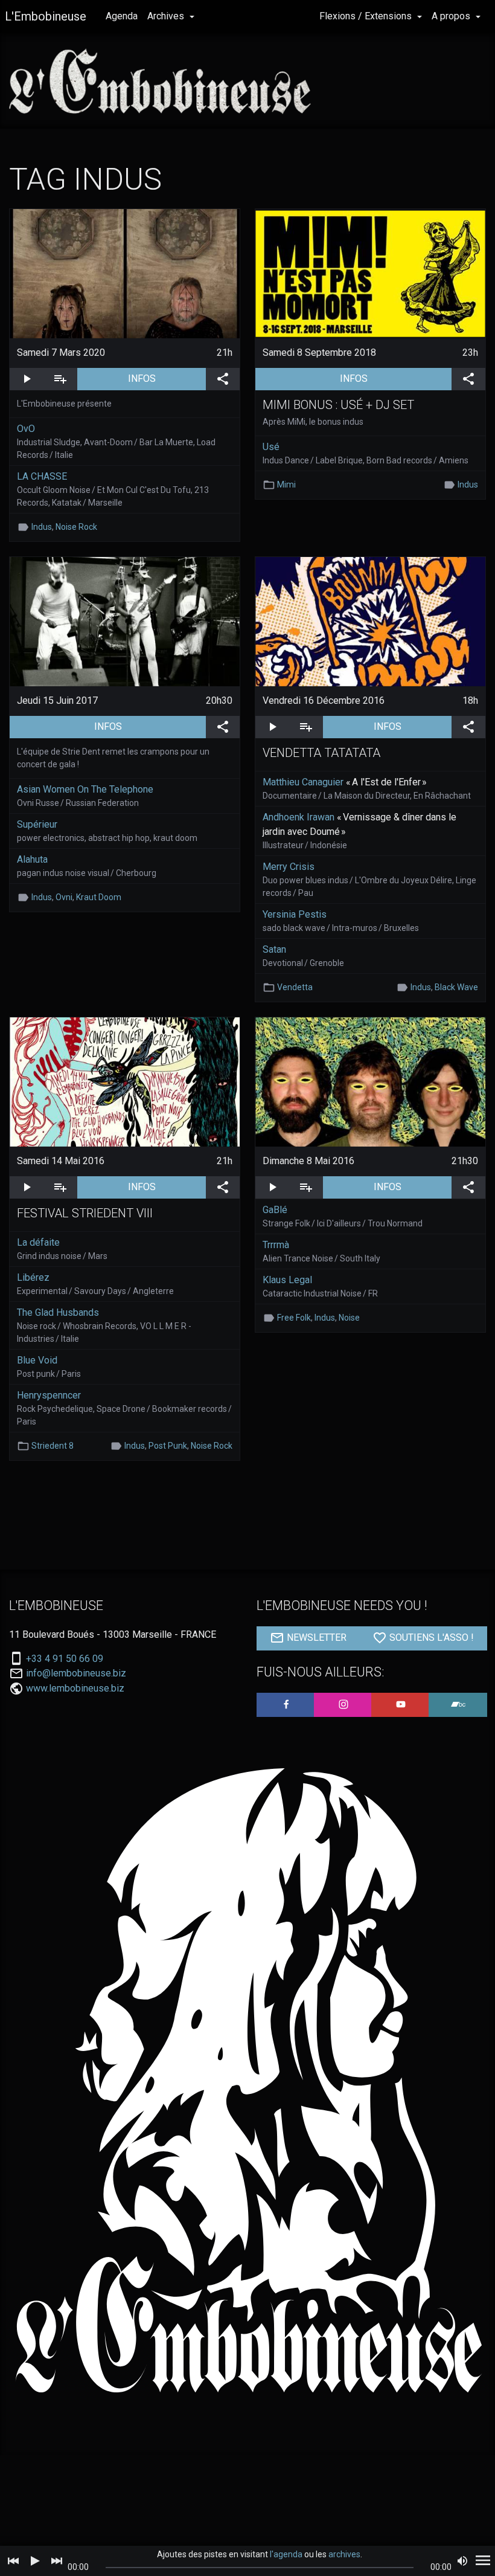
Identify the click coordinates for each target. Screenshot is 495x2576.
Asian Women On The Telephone (85, 789)
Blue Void (37, 1360)
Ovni (64, 897)
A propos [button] (452, 16)
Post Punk (168, 1446)
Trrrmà (276, 1245)
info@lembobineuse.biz (76, 1673)
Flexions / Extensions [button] (367, 16)
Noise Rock (76, 527)
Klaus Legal (287, 1280)
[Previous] (13, 2561)
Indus (42, 527)
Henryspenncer (49, 1395)
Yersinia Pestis (295, 914)
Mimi (286, 485)
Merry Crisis (289, 867)
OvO (26, 429)
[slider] (259, 2568)
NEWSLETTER (315, 1637)
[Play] (35, 2561)
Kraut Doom (99, 897)
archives (344, 2554)
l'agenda (286, 2554)
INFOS (167, 378)
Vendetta (295, 987)
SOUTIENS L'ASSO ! (430, 1637)
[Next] (57, 2561)
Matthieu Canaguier (303, 782)
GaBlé (275, 1210)
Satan (274, 949)
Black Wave (456, 987)
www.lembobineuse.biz (75, 1688)
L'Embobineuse (46, 16)
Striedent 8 (53, 1446)
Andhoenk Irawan (299, 817)
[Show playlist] (483, 2561)
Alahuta (32, 859)
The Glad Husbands (58, 1312)
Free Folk (294, 1318)
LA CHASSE (42, 476)
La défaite (38, 1242)
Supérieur (37, 824)
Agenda (122, 16)
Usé (271, 447)
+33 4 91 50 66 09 (65, 1659)
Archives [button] (167, 16)
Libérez (33, 1277)
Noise (349, 1318)
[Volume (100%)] (462, 2561)
